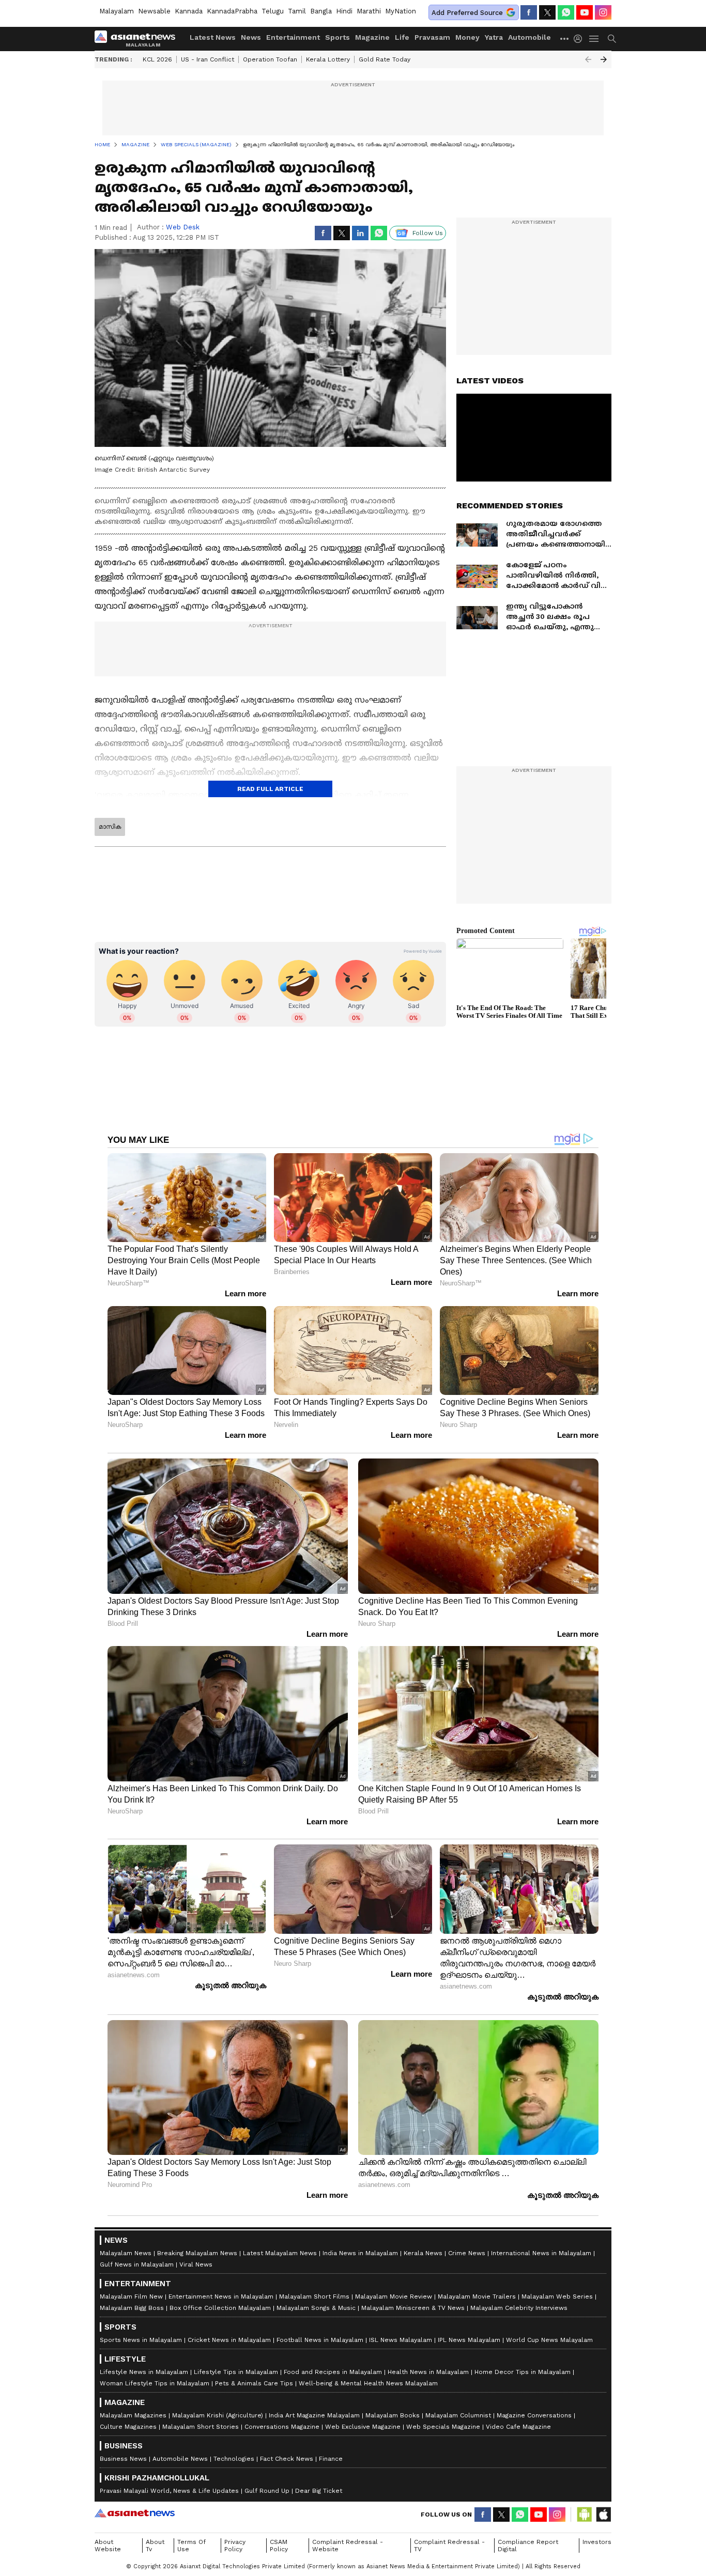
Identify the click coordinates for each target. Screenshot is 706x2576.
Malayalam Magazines (133, 2415)
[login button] (580, 39)
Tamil (297, 11)
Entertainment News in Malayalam (221, 2296)
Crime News (467, 2253)
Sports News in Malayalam (141, 2340)
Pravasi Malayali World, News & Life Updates (169, 2491)
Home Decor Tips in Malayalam (523, 2372)
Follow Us (428, 233)
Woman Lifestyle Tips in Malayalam (155, 2383)
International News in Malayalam (541, 2253)
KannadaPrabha (232, 11)
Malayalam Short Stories (201, 2427)
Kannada (189, 11)
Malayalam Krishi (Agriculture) (218, 2415)
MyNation (401, 11)
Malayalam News (126, 2253)
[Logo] (139, 39)
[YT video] (585, 12)
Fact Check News (287, 2459)
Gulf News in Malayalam (137, 2264)
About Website (108, 2546)
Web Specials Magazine (443, 2427)
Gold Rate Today (385, 59)
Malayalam (117, 11)
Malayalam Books (393, 2415)
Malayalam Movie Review (394, 2296)
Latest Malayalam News (280, 2253)
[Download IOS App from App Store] (603, 2515)
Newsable (154, 11)
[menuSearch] (612, 39)
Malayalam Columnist (458, 2415)
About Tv (155, 2546)
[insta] (603, 12)
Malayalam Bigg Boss (132, 2308)
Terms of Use (191, 2546)
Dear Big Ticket (319, 2491)
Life (402, 37)
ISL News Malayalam (401, 2340)
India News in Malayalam (360, 2253)
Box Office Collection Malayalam (220, 2308)
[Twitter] (547, 12)
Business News (123, 2459)
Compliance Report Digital (528, 2546)
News (251, 37)
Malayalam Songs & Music (316, 2308)
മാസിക (110, 827)
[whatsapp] (566, 12)
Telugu (273, 11)
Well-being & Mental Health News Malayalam (368, 2383)
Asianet (135, 2513)
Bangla (321, 11)
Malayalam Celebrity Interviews (519, 2308)
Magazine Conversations (534, 2415)
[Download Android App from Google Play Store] (585, 2515)
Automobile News (180, 2459)
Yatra (494, 37)
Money (467, 37)
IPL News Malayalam (469, 2340)
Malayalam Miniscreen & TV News (413, 2308)
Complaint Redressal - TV (449, 2546)
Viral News (196, 2264)
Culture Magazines (128, 2427)
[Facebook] (529, 12)
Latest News (213, 37)
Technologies (234, 2459)
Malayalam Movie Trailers (477, 2296)
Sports (337, 37)
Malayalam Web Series (557, 2296)
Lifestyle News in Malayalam (144, 2372)
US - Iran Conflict (208, 59)
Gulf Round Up (267, 2491)
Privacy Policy (235, 2546)
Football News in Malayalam (320, 2340)
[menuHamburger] (594, 39)
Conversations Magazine (282, 2427)
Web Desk (183, 227)
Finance (331, 2459)
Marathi (369, 11)
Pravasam (432, 37)
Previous (588, 59)
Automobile (529, 37)
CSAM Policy (279, 2546)
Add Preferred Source (467, 13)
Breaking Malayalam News (197, 2253)
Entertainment (293, 37)
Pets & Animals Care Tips (254, 2383)
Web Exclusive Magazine (363, 2427)
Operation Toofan (270, 59)
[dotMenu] (565, 38)
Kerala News (423, 2253)
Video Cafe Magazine (518, 2427)
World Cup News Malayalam (549, 2340)
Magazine (372, 37)
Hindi (344, 11)
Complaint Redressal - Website (348, 2546)
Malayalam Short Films (314, 2296)
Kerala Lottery (328, 59)
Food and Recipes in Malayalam (333, 2372)
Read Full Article (270, 789)
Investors (597, 2542)
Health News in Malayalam (428, 2372)
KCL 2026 (157, 59)
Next (604, 59)
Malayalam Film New (131, 2296)
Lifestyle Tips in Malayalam (236, 2372)
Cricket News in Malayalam (229, 2340)
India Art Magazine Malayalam (314, 2415)
